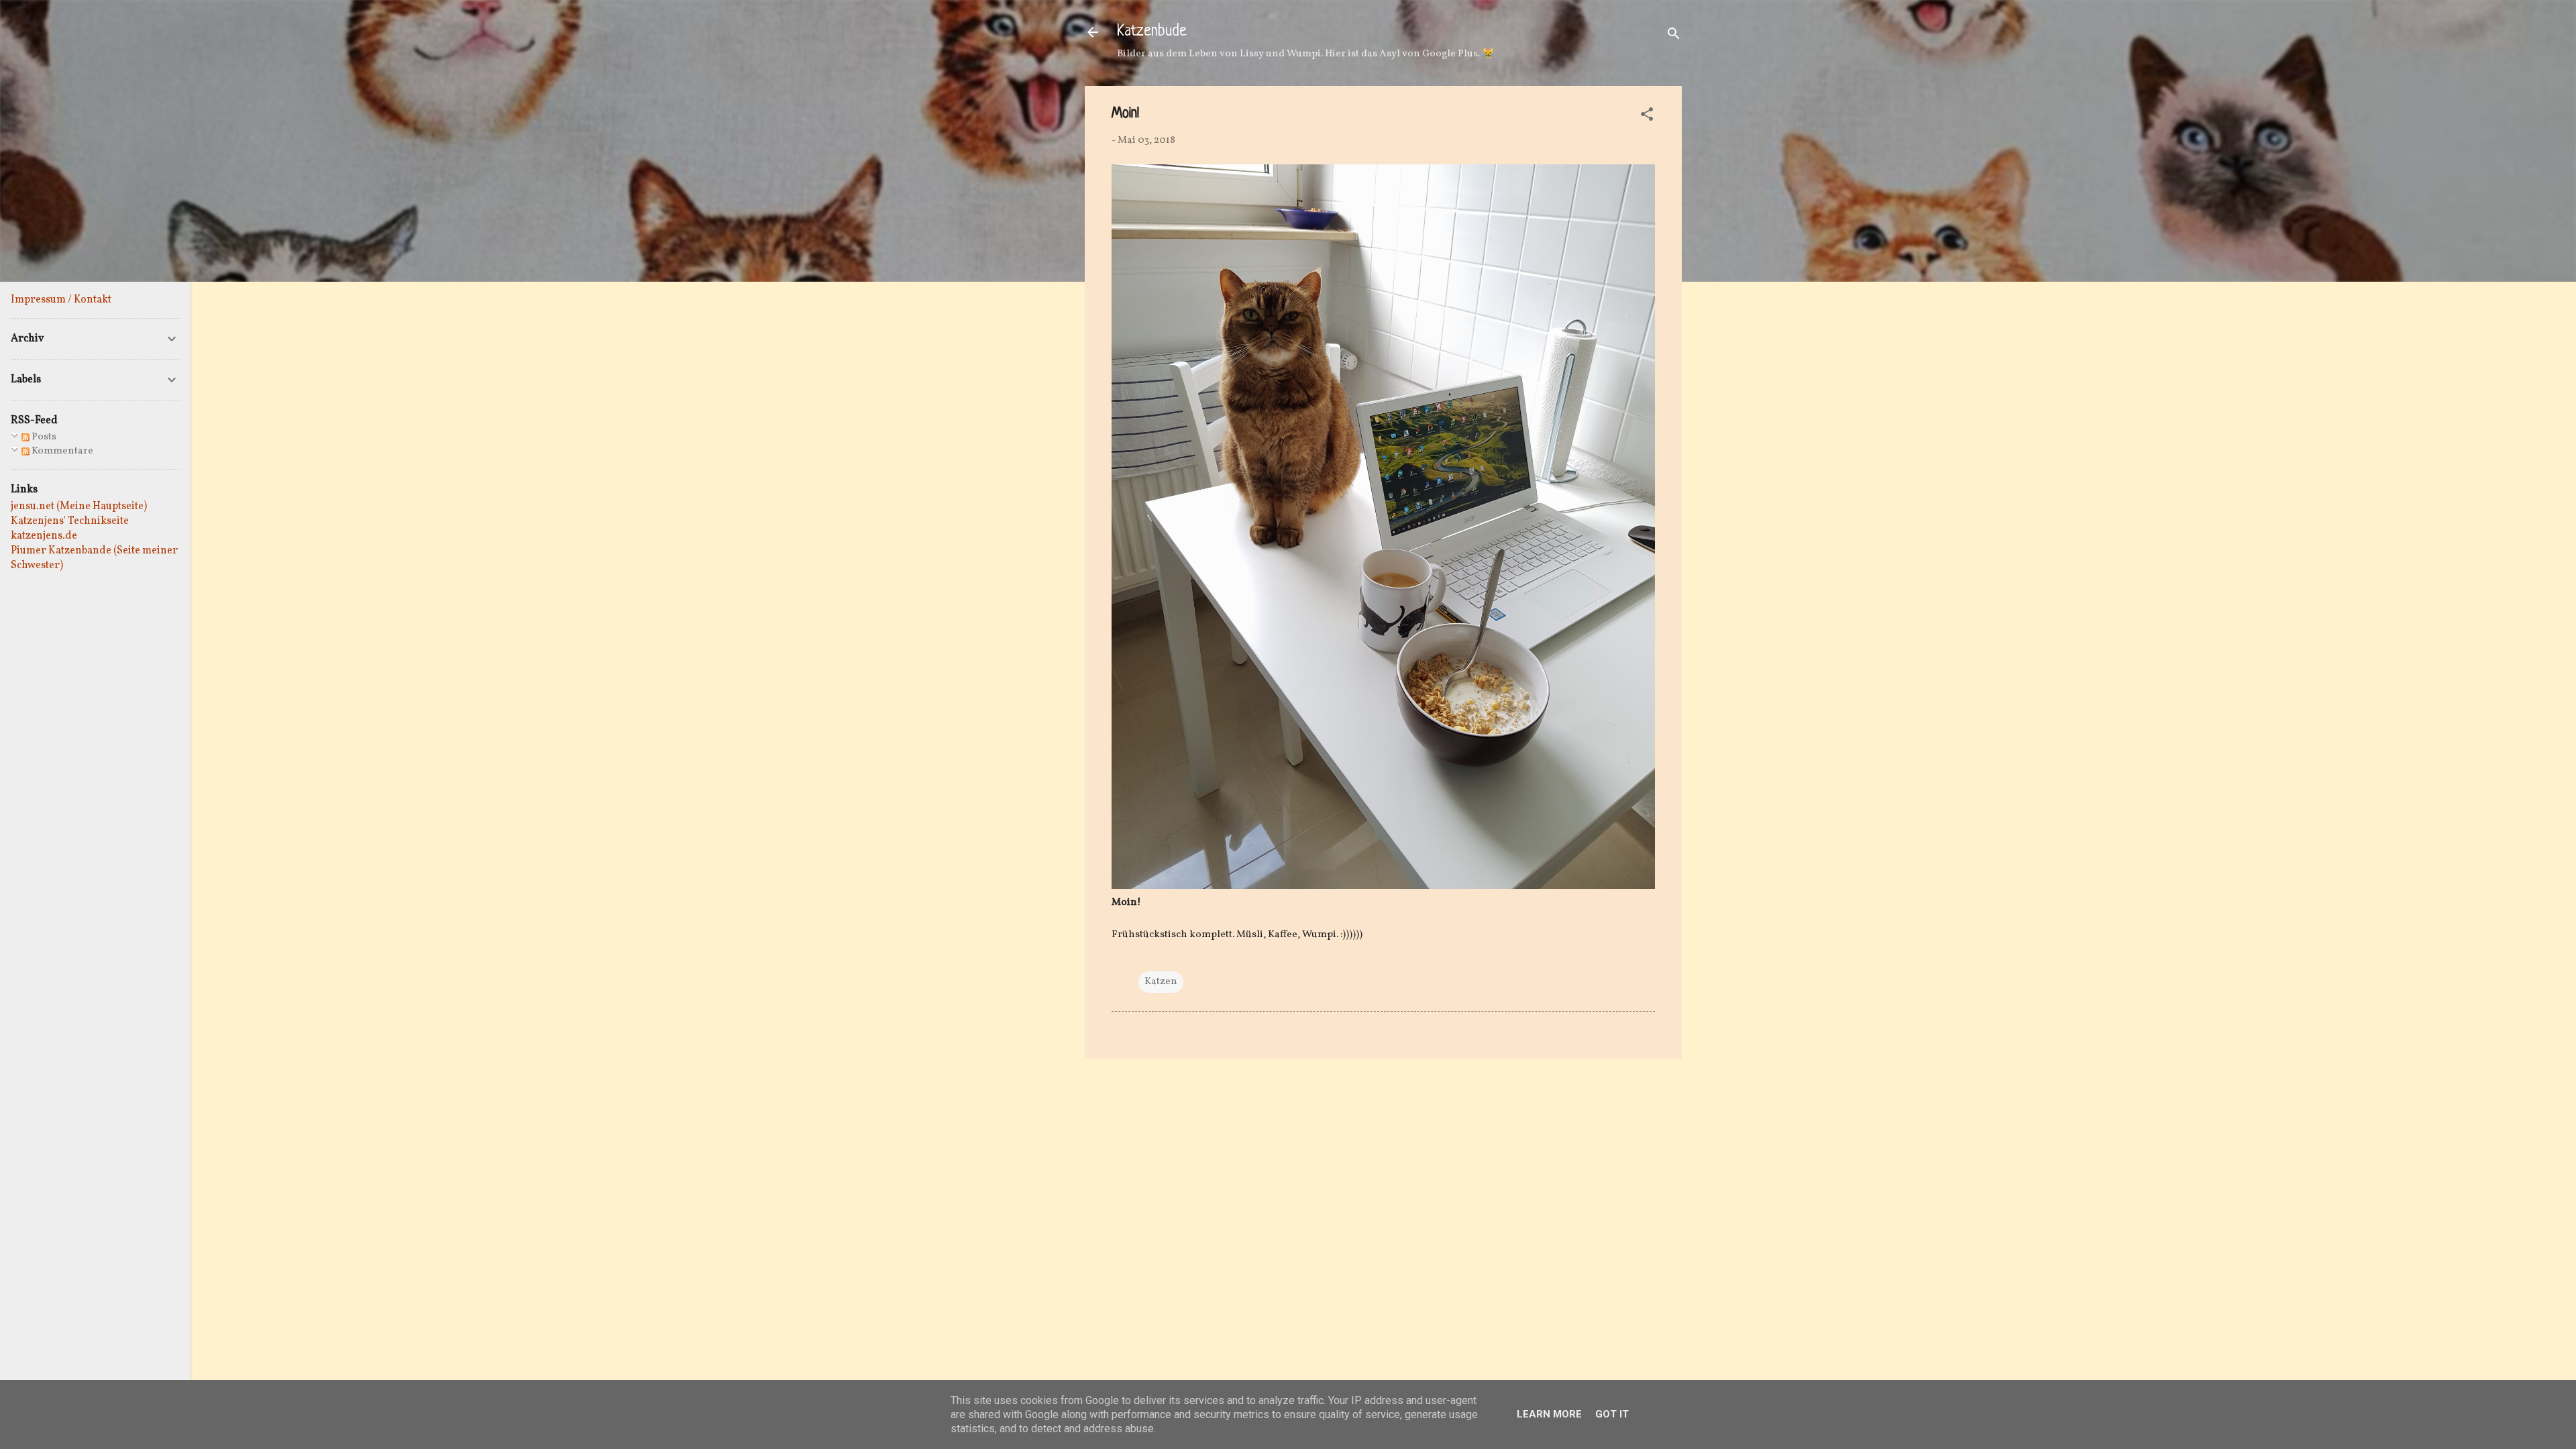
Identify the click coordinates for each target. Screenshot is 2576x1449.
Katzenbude (1152, 32)
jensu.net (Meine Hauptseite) (79, 506)
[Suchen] (1674, 37)
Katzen (1161, 982)
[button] (1647, 117)
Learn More (1549, 1414)
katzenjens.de (44, 536)
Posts (43, 437)
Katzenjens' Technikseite (70, 521)
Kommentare (61, 451)
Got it (1612, 1414)
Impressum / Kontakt (61, 300)
